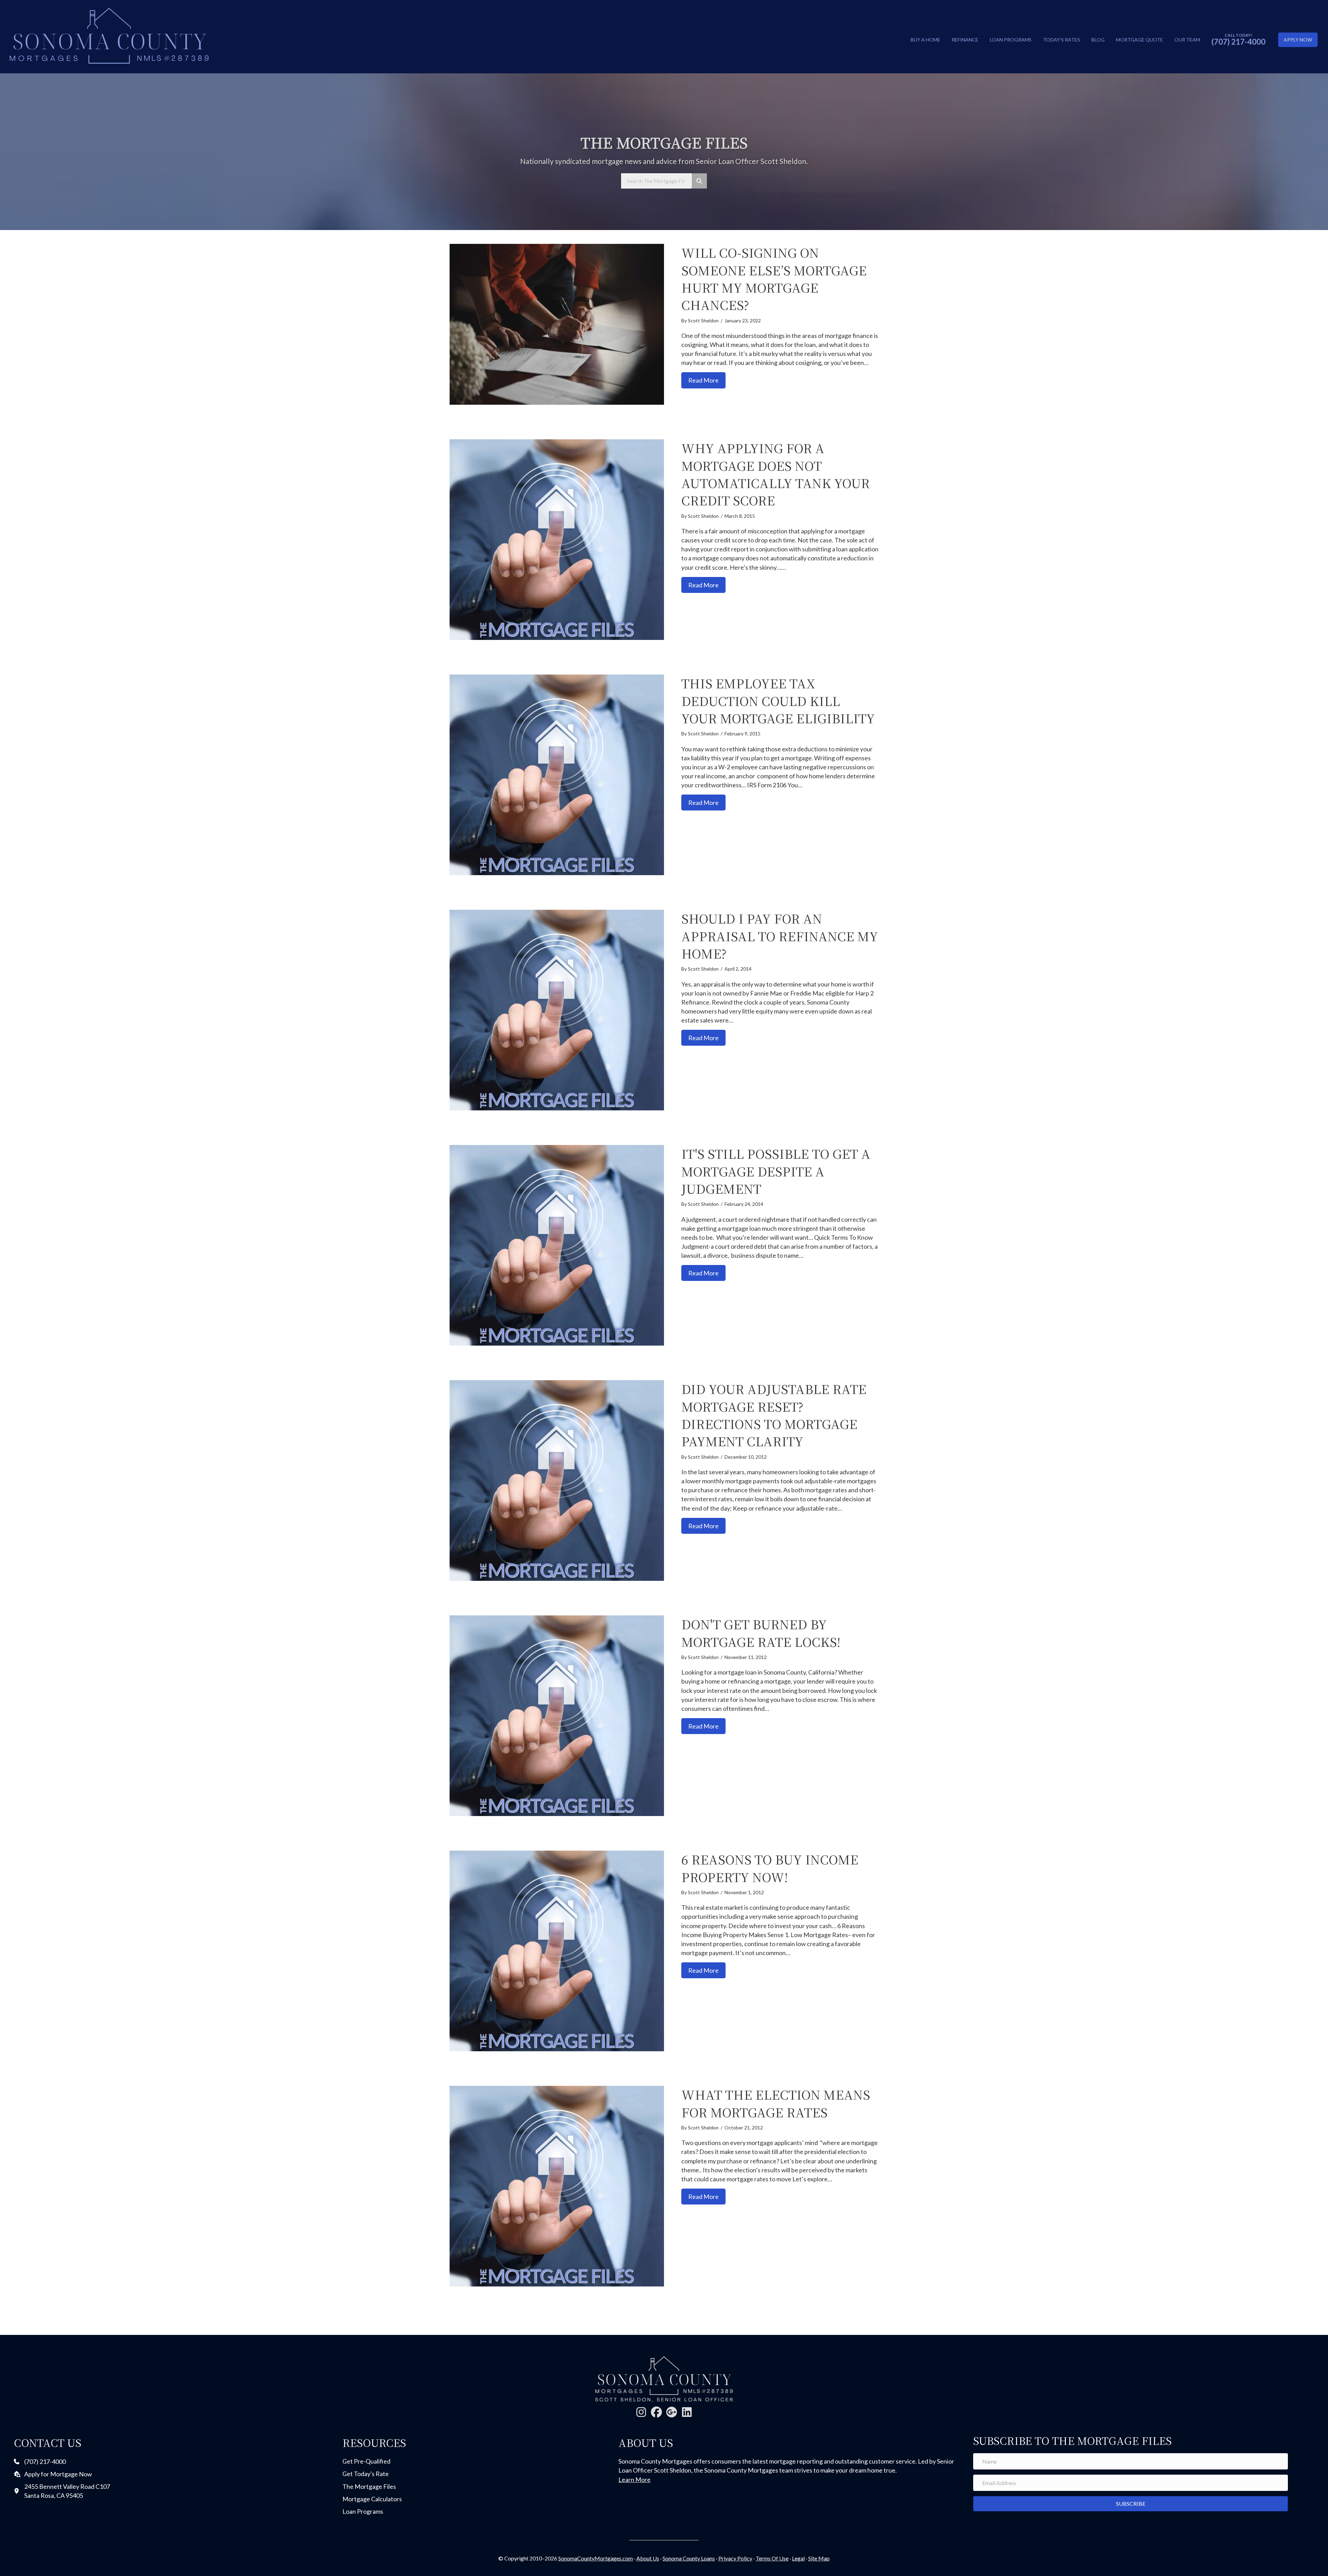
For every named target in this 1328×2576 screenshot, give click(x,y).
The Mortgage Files (369, 2486)
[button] (641, 2412)
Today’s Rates (1062, 40)
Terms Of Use (772, 2558)
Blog (1098, 40)
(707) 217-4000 (1238, 42)
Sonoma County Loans (689, 2558)
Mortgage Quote (1140, 40)
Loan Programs (1011, 40)
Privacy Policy (735, 2558)
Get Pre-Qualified (366, 2461)
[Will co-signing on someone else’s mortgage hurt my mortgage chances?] (557, 324)
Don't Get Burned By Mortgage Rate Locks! (761, 1633)
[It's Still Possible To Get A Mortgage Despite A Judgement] (557, 1245)
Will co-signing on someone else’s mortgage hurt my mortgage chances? (774, 278)
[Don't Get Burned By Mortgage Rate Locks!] (557, 1716)
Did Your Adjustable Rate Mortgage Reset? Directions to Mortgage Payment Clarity (774, 1415)
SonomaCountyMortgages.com (596, 2558)
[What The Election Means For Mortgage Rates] (557, 2186)
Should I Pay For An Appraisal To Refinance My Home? (780, 936)
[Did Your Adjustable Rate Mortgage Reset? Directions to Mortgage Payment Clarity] (557, 1480)
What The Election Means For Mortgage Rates (776, 2103)
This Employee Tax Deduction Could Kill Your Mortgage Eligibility (778, 700)
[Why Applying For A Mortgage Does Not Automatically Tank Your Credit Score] (557, 540)
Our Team (1187, 40)
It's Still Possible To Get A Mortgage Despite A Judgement (776, 1171)
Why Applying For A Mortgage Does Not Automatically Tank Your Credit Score (776, 474)
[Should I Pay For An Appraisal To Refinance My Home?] (557, 1010)
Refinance (965, 40)
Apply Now (1298, 40)
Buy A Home (925, 40)
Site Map (819, 2558)
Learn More (634, 2479)
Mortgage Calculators (372, 2499)
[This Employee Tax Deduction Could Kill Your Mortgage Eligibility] (557, 775)
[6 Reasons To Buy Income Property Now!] (557, 1951)
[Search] (699, 181)
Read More (707, 380)
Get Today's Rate (366, 2474)
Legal (798, 2558)
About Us (648, 2558)
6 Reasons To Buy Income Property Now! (770, 1868)
